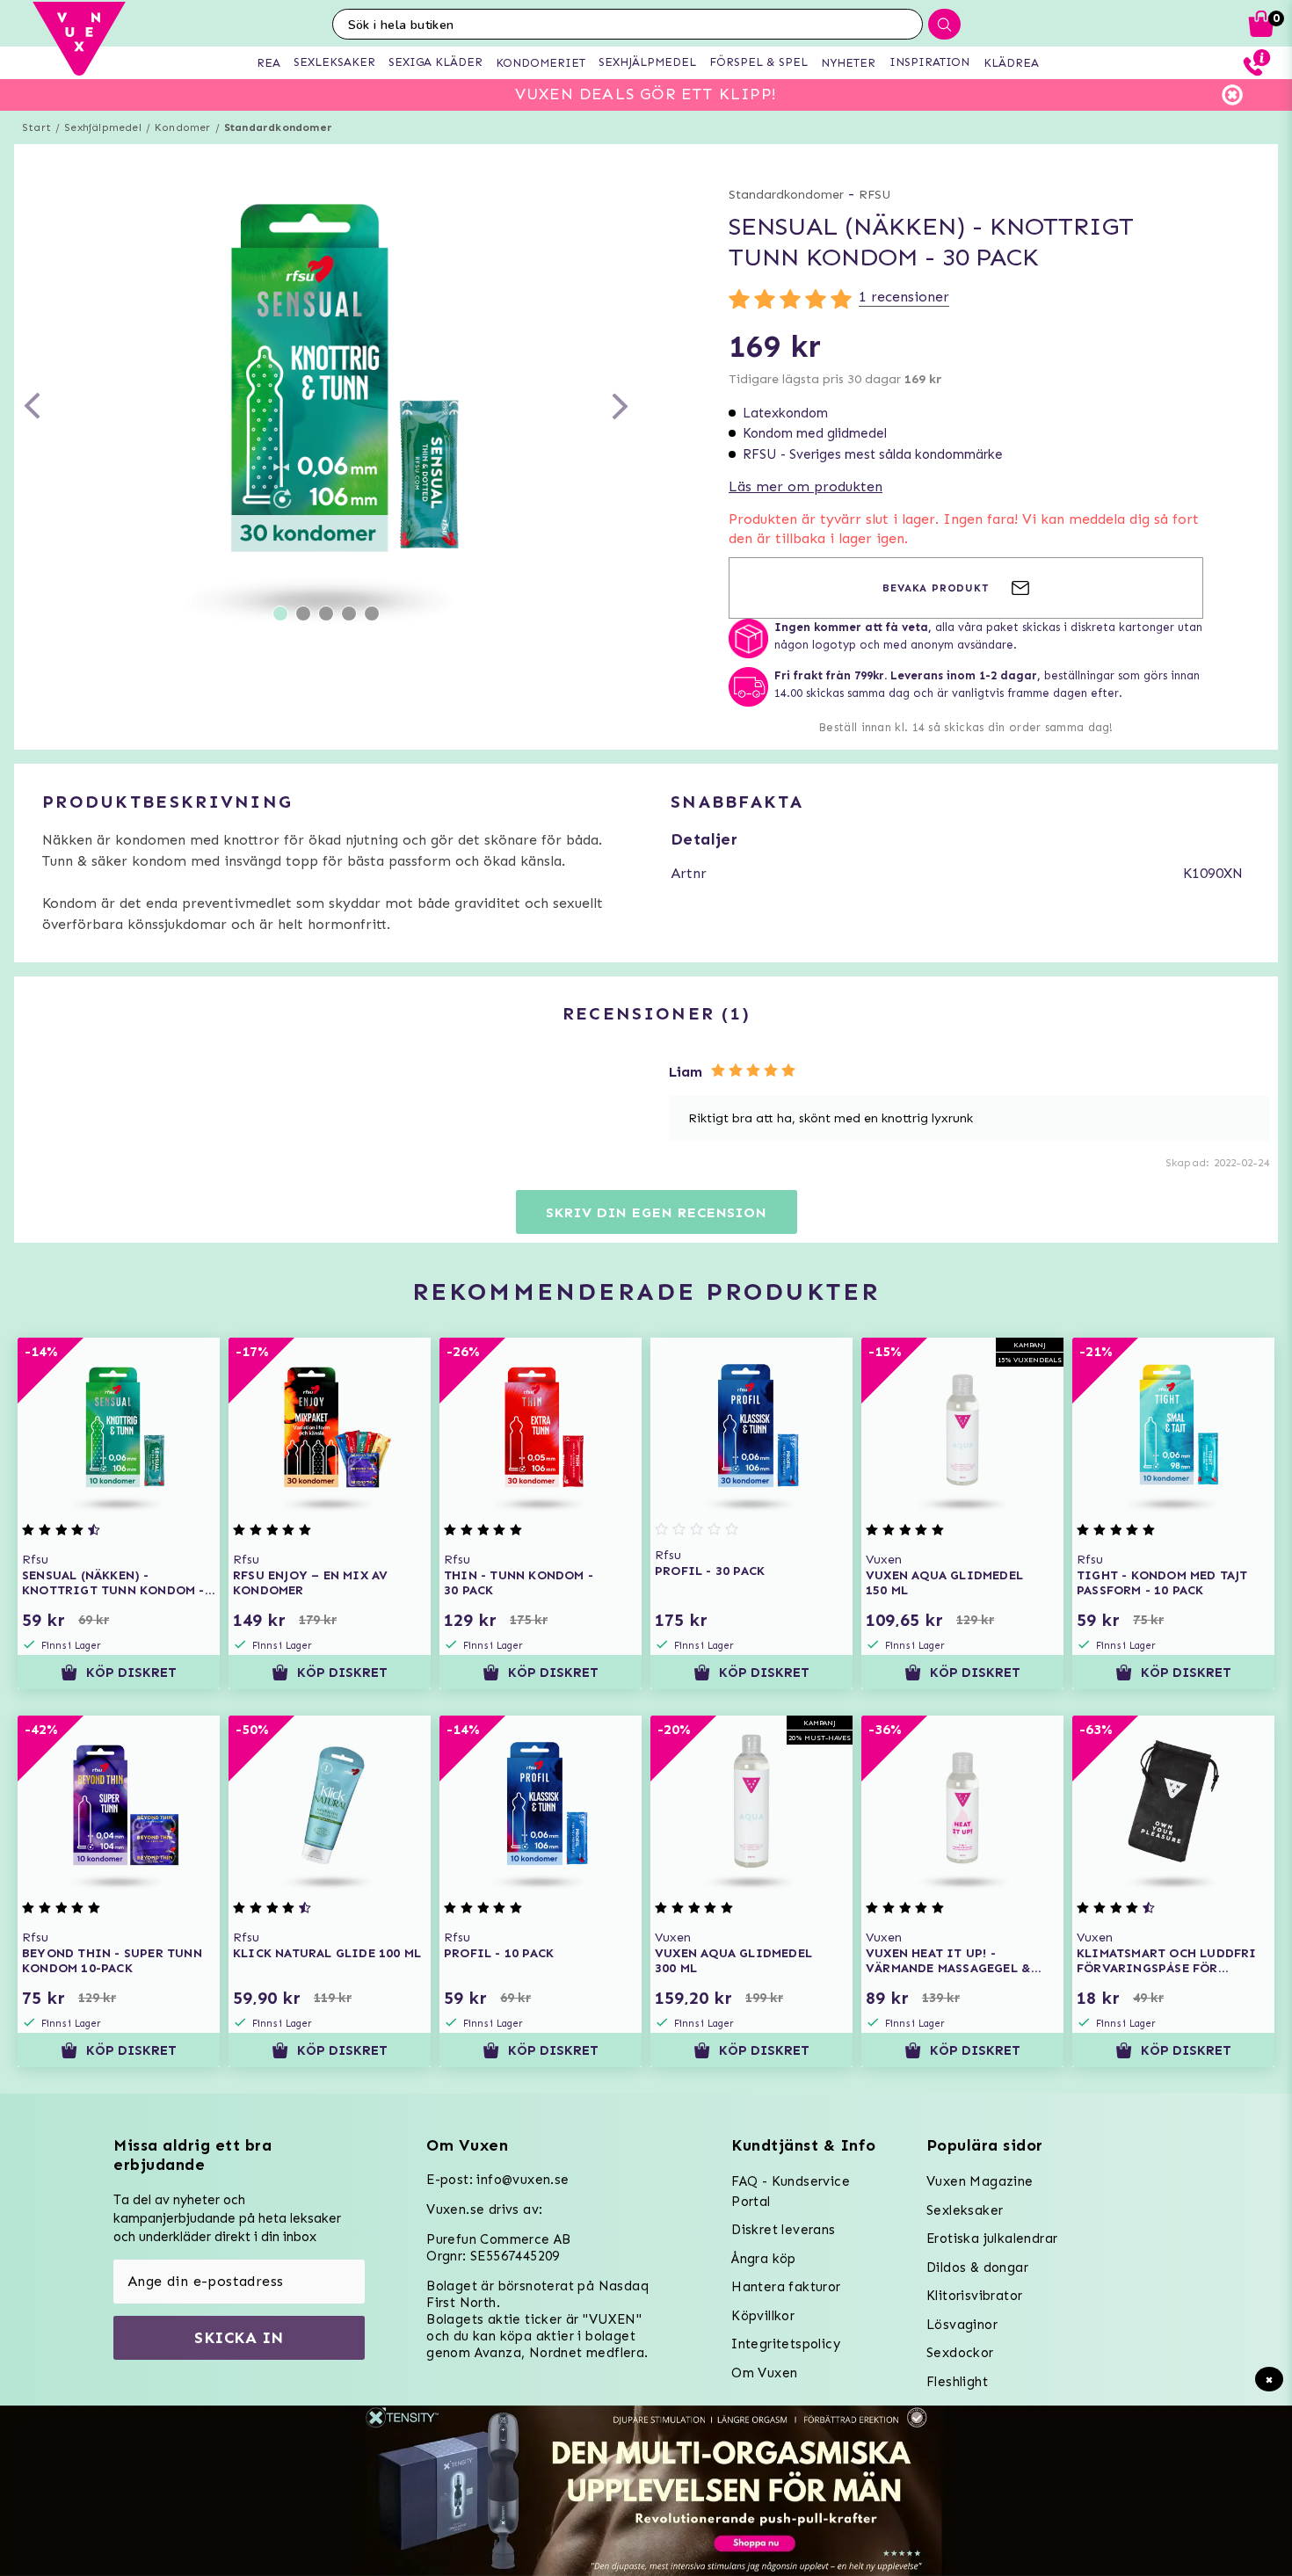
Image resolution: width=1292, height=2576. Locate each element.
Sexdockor (960, 2353)
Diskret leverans (783, 2230)
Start (36, 127)
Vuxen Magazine (980, 2181)
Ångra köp (764, 2259)
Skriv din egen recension (656, 1212)
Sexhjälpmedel (103, 127)
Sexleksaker (965, 2210)
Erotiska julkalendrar (992, 2239)
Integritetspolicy (786, 2344)
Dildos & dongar (977, 2268)
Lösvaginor (962, 2325)
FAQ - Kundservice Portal (791, 2191)
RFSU (875, 195)
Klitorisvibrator (974, 2296)
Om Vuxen (764, 2373)
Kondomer (183, 127)
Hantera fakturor (786, 2287)
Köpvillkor (763, 2316)
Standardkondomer (278, 127)
